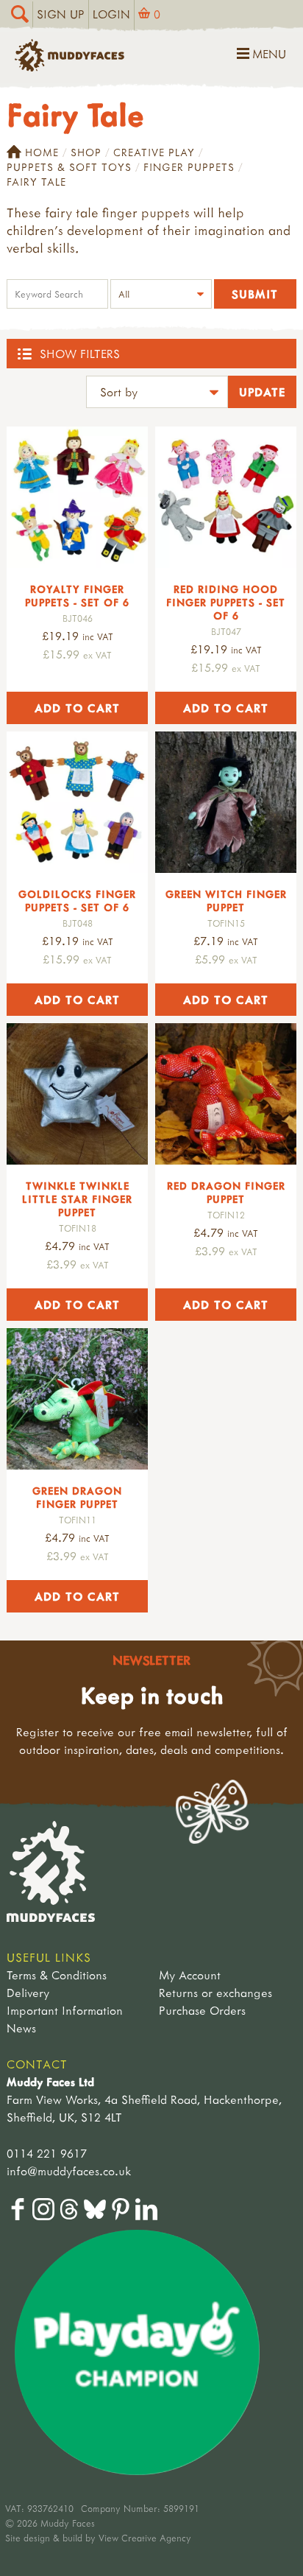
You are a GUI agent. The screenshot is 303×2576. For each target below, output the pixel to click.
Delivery (28, 1993)
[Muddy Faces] (69, 67)
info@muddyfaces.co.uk (69, 2171)
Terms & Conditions (57, 1975)
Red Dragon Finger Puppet (226, 1192)
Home (42, 152)
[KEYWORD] (57, 296)
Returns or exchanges (215, 1993)
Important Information (65, 2010)
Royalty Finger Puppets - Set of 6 (77, 596)
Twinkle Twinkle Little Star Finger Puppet (77, 1199)
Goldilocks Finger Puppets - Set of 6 (77, 901)
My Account (190, 1975)
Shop (86, 152)
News (21, 2028)
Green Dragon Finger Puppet (77, 1497)
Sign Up (61, 14)
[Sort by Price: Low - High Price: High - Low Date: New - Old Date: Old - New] (157, 394)
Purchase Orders (202, 2010)
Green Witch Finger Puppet (226, 901)
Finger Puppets (189, 167)
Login (111, 14)
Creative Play (154, 152)
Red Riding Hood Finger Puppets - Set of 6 (226, 602)
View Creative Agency (145, 2538)
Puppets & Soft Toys (69, 167)
